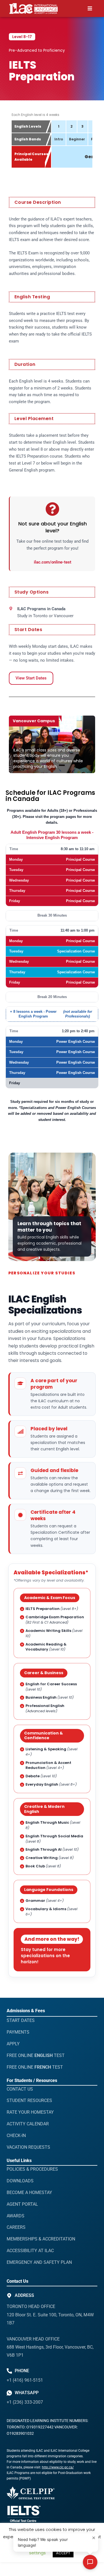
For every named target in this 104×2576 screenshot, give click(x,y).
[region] (52, 147)
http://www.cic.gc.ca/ (58, 2467)
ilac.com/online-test (53, 562)
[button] (90, 8)
